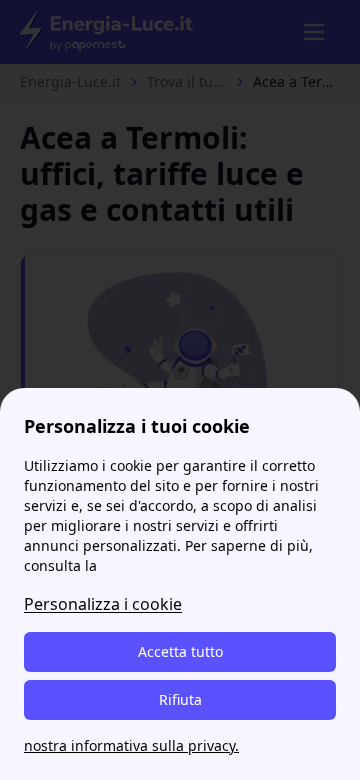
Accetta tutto (180, 651)
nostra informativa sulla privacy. (131, 745)
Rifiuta (180, 699)
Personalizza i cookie (103, 604)
